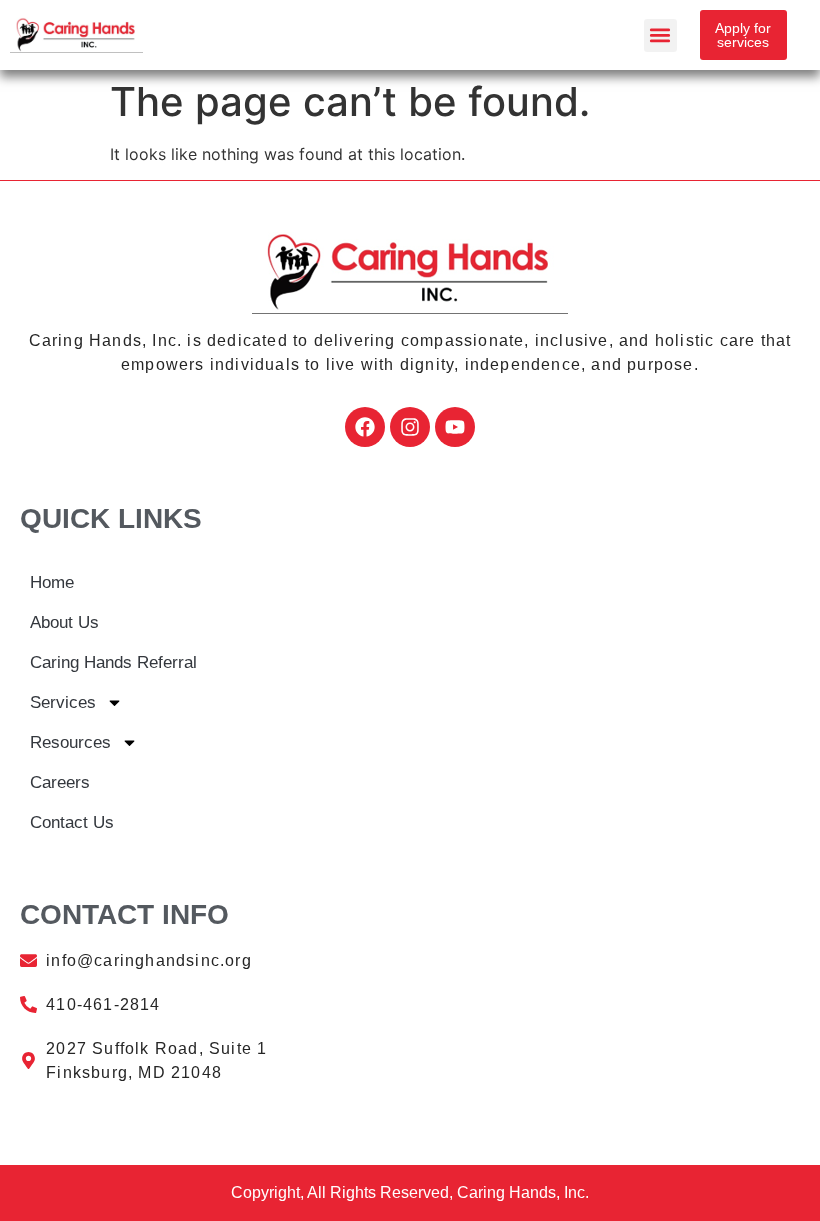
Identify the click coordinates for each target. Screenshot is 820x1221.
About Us (64, 622)
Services (63, 702)
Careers (60, 782)
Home (52, 582)
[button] (660, 35)
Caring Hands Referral (113, 662)
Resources (70, 742)
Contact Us (72, 822)
